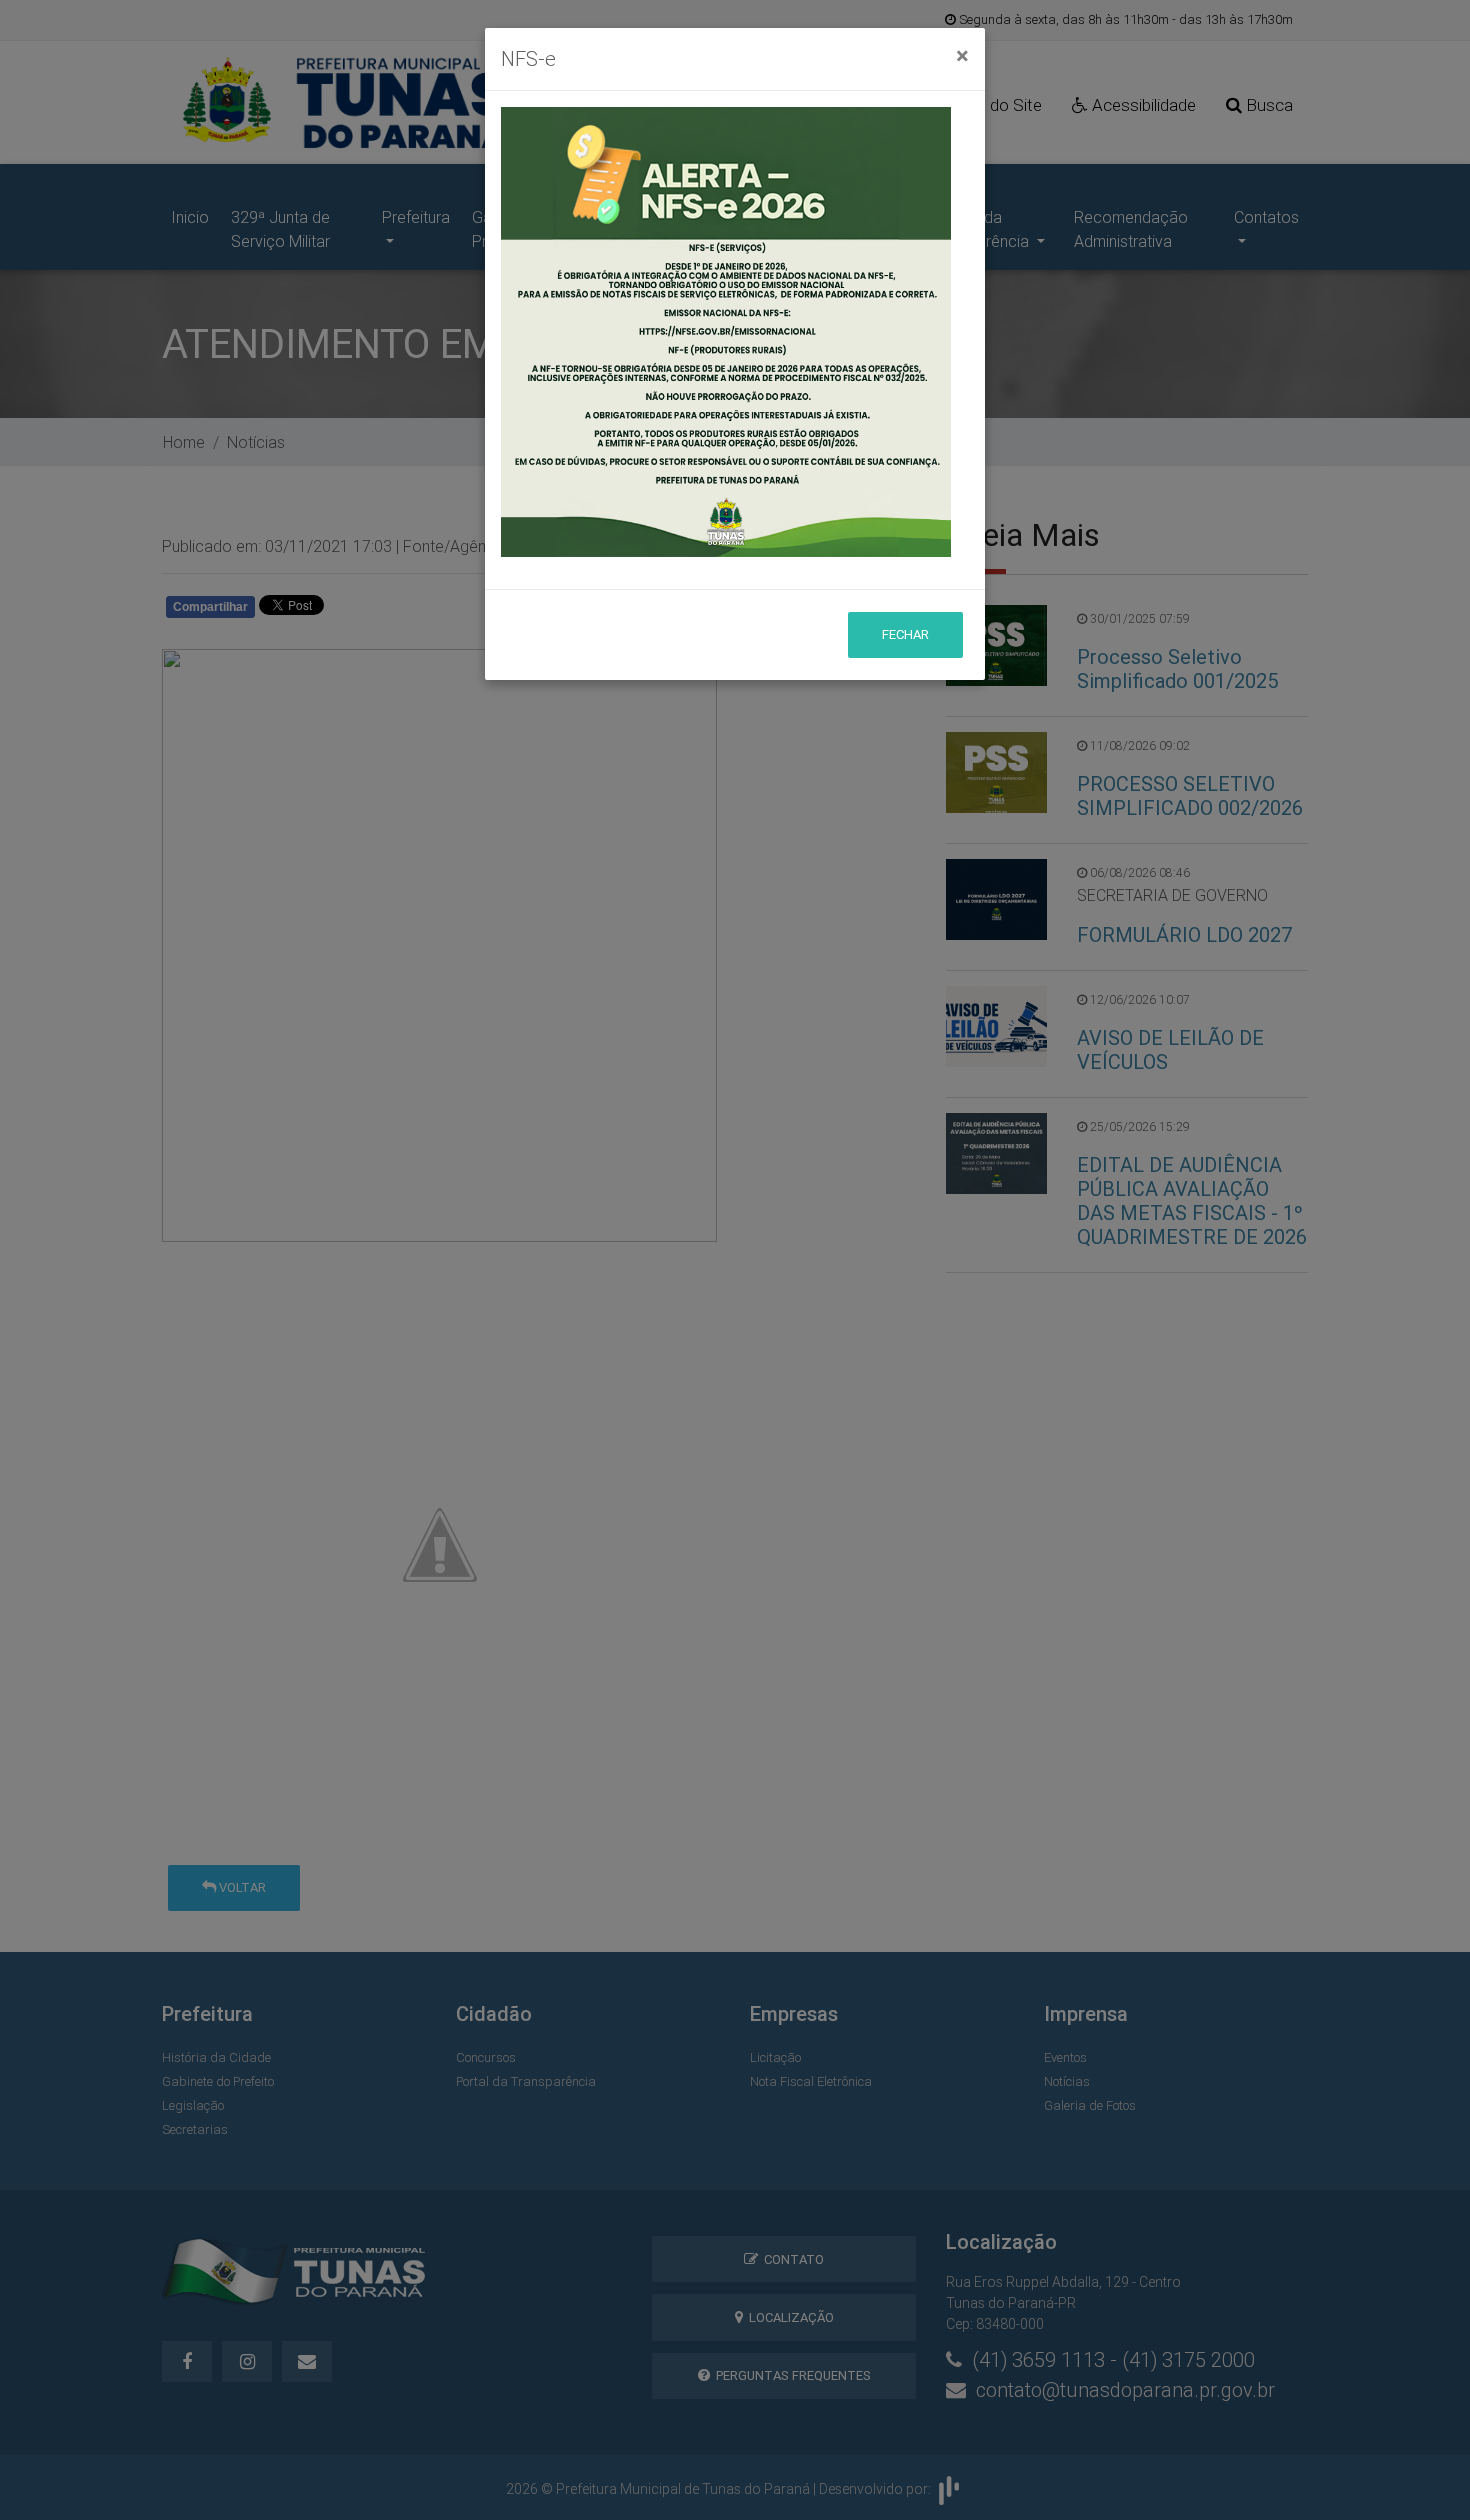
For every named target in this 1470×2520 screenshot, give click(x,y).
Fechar (905, 634)
